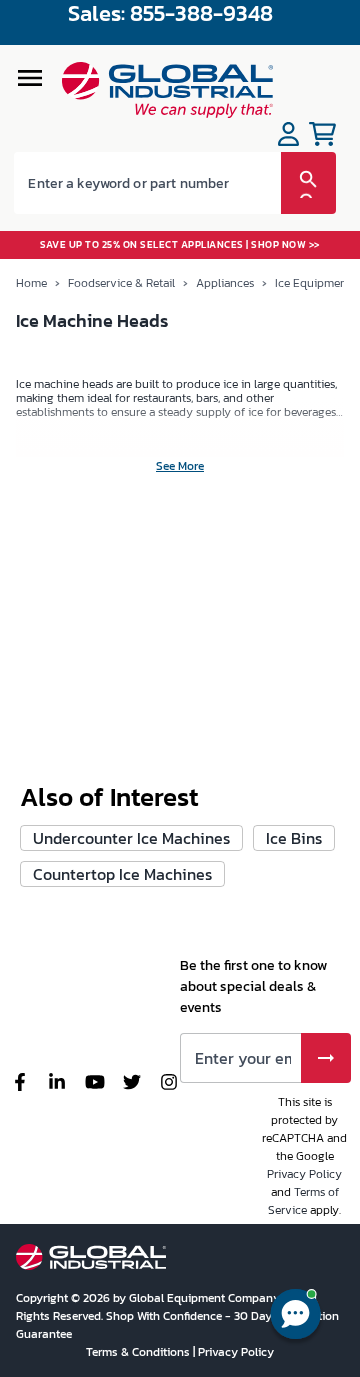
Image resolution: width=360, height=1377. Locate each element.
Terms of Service (303, 1201)
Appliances (225, 283)
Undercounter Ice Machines (131, 838)
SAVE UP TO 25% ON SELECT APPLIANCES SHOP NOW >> (180, 244)
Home (31, 283)
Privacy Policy (304, 1174)
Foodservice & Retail (121, 283)
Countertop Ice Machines (122, 874)
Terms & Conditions (139, 1352)
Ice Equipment (313, 283)
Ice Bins (294, 838)
